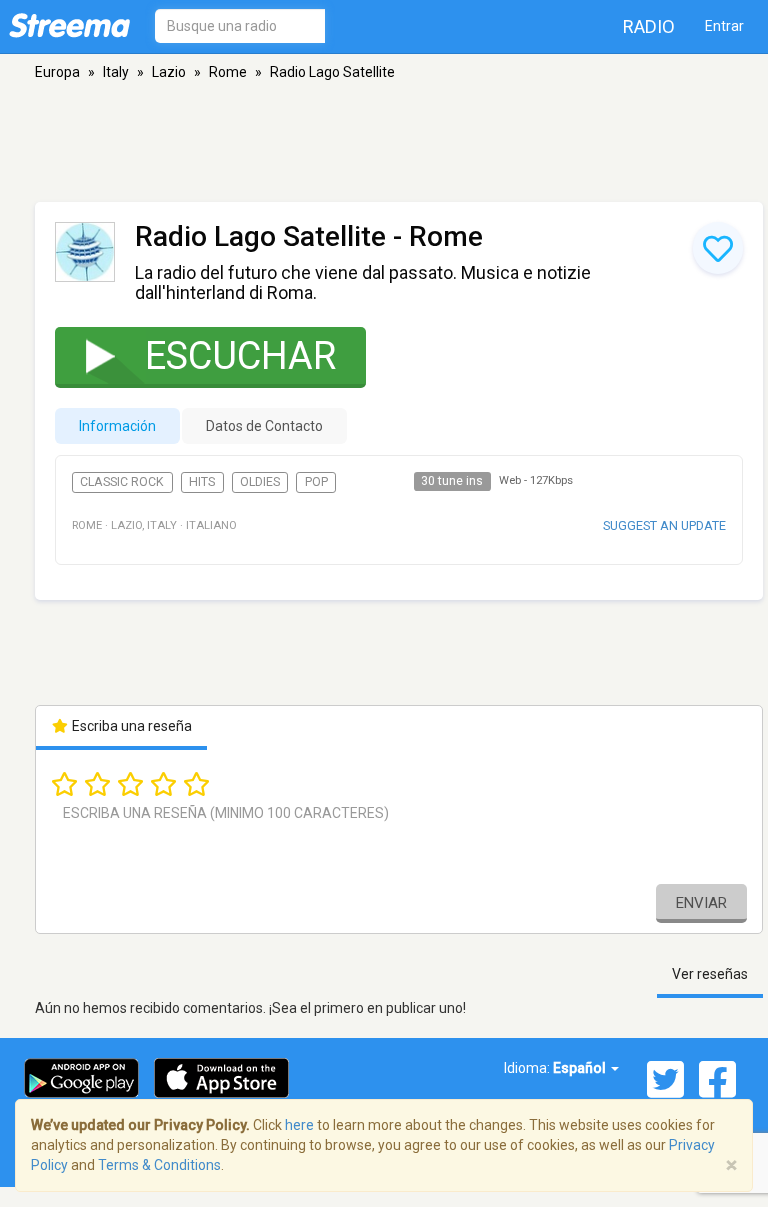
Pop (316, 482)
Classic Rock (122, 482)
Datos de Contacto (264, 426)
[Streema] (69, 25)
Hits (202, 482)
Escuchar (240, 356)
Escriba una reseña (130, 726)
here (299, 1125)
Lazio (169, 72)
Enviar (701, 903)
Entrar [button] (724, 26)
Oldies (260, 482)
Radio (649, 26)
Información (117, 426)
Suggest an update (664, 525)
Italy (116, 72)
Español (581, 1068)
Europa (57, 72)
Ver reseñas (710, 974)
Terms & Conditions (159, 1165)
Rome (228, 72)
